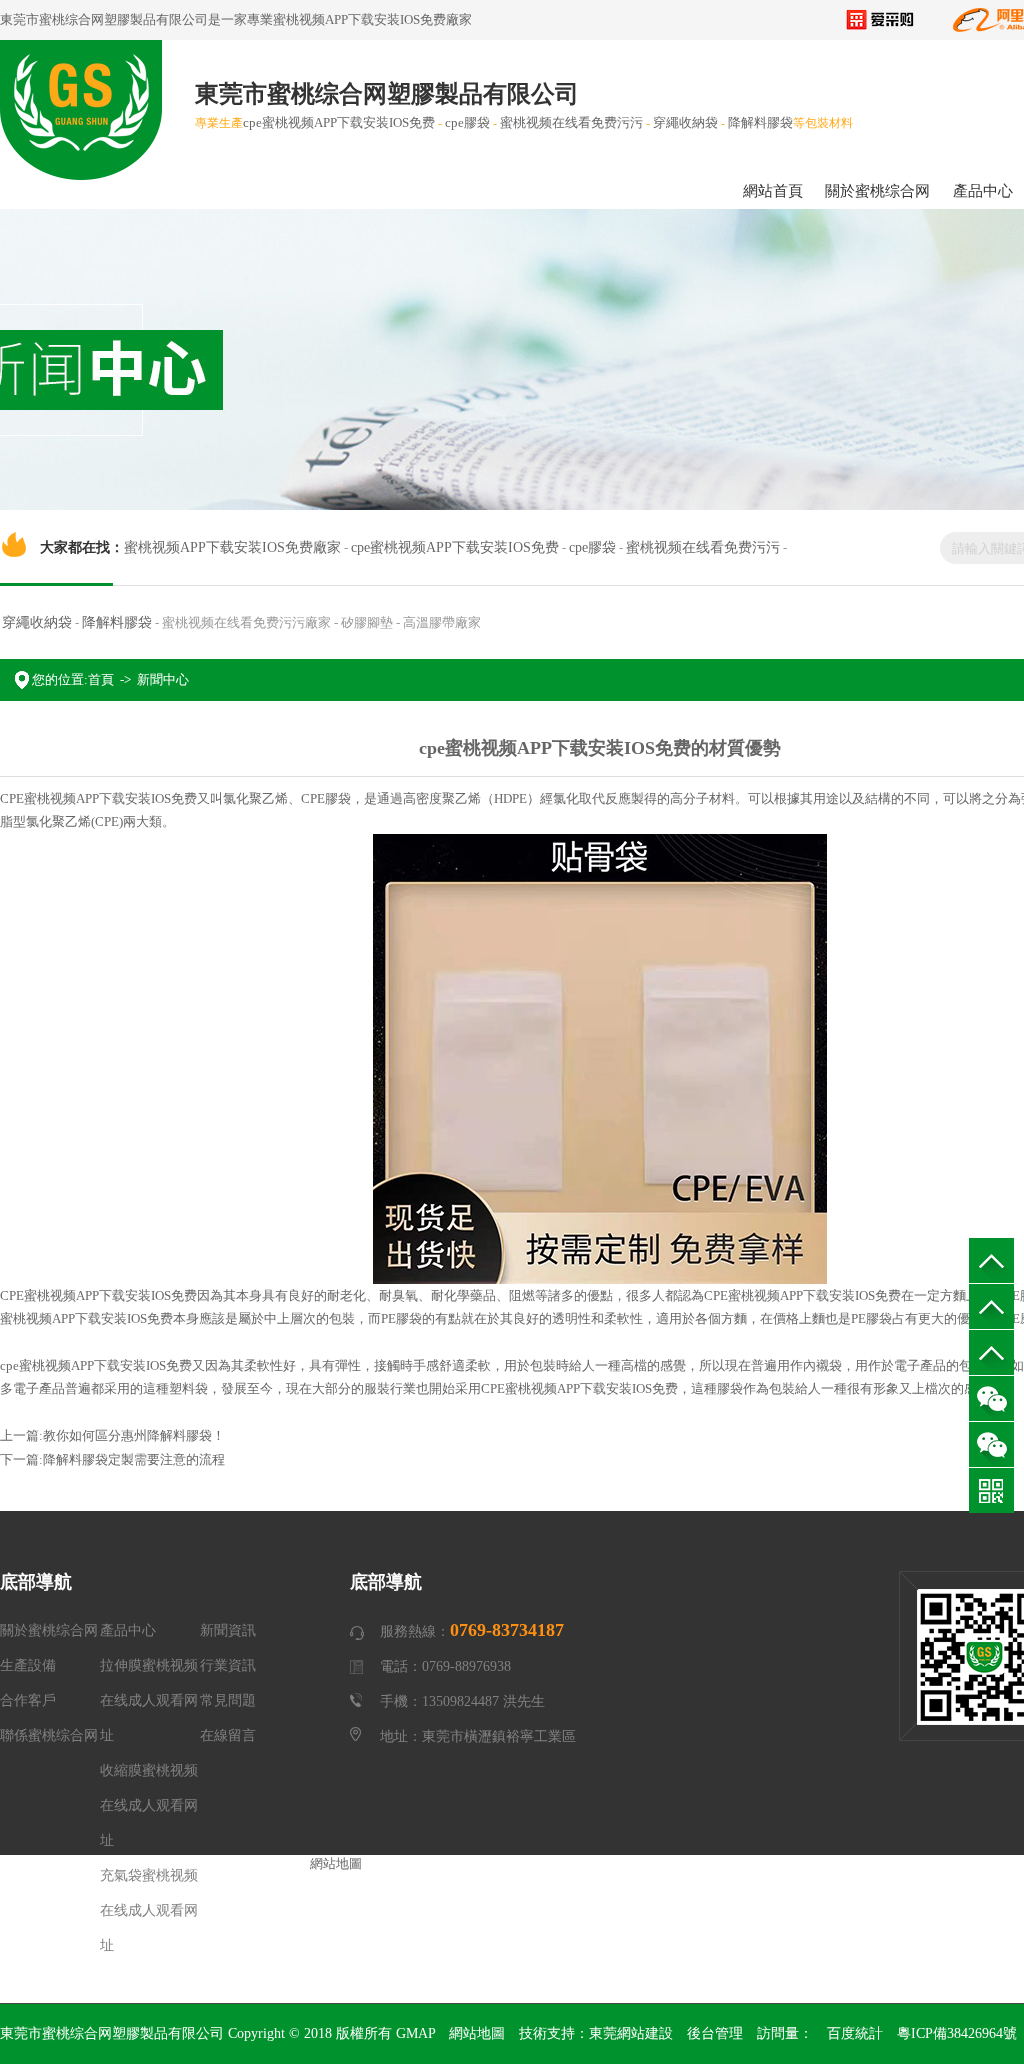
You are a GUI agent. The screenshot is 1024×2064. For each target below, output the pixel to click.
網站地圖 (477, 2033)
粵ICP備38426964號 (957, 2033)
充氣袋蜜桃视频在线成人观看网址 (149, 1910)
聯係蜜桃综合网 (49, 1735)
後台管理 (715, 2033)
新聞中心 (163, 679)
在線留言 (228, 1735)
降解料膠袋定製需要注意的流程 (134, 1459)
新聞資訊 (228, 1630)
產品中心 (128, 1630)
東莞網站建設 (631, 2033)
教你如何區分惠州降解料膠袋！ (134, 1435)
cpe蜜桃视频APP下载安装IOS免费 (339, 122)
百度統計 (855, 2033)
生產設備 (28, 1665)
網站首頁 (773, 191)
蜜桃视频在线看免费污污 (571, 122)
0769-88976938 (991, 1352)
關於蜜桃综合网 (877, 191)
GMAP (415, 2033)
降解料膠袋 (760, 122)
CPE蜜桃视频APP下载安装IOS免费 (98, 798)
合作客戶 (28, 1700)
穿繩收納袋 (685, 122)
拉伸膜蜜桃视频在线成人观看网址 (149, 1700)
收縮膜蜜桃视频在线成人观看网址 (149, 1805)
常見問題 (228, 1700)
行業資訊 (228, 1665)
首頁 (101, 679)
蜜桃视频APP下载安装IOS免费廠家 (372, 19)
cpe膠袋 (467, 122)
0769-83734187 (991, 1306)
